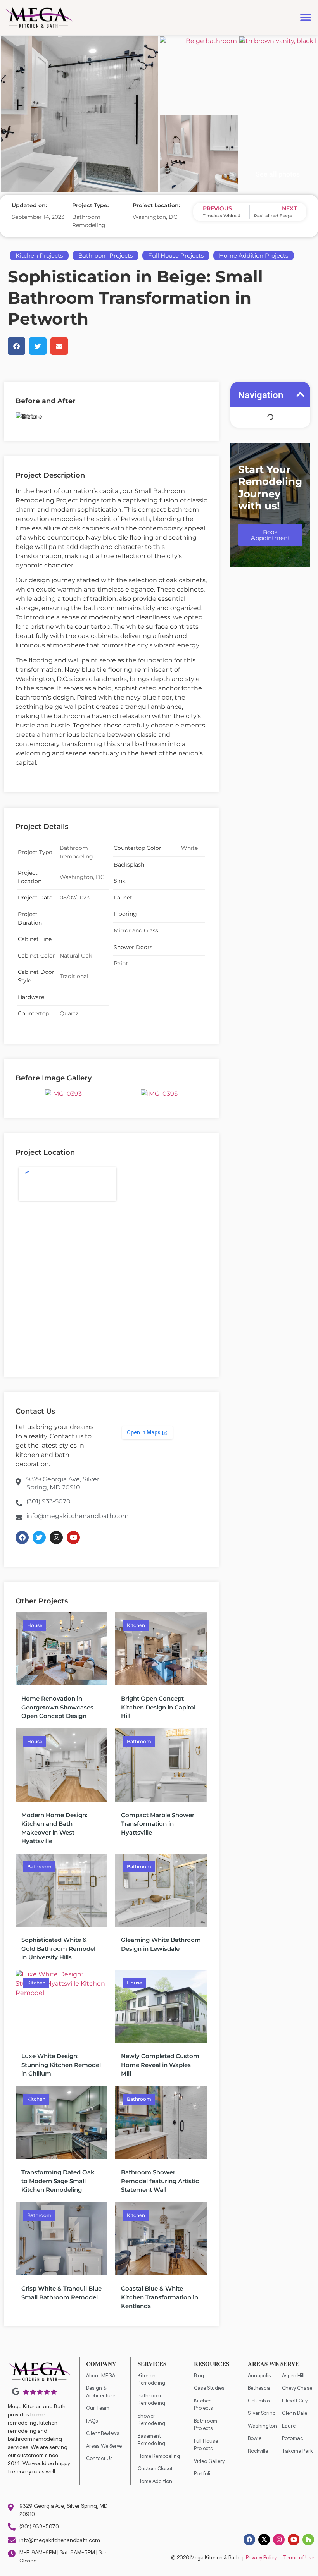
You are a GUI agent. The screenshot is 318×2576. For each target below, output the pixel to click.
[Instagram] (56, 1537)
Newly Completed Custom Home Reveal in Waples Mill (160, 2065)
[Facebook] (22, 1537)
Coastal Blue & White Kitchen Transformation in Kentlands (160, 2297)
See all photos (278, 174)
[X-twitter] (264, 2540)
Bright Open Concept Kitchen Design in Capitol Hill (158, 1707)
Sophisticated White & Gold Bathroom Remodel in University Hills (58, 1948)
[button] (305, 18)
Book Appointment (270, 535)
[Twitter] (39, 1537)
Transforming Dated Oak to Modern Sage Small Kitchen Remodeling (58, 2181)
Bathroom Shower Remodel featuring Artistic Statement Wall (160, 2181)
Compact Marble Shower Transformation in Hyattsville (158, 1824)
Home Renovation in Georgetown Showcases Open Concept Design (57, 1707)
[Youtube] (73, 1537)
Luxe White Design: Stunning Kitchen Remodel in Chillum (61, 2065)
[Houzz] (308, 2540)
